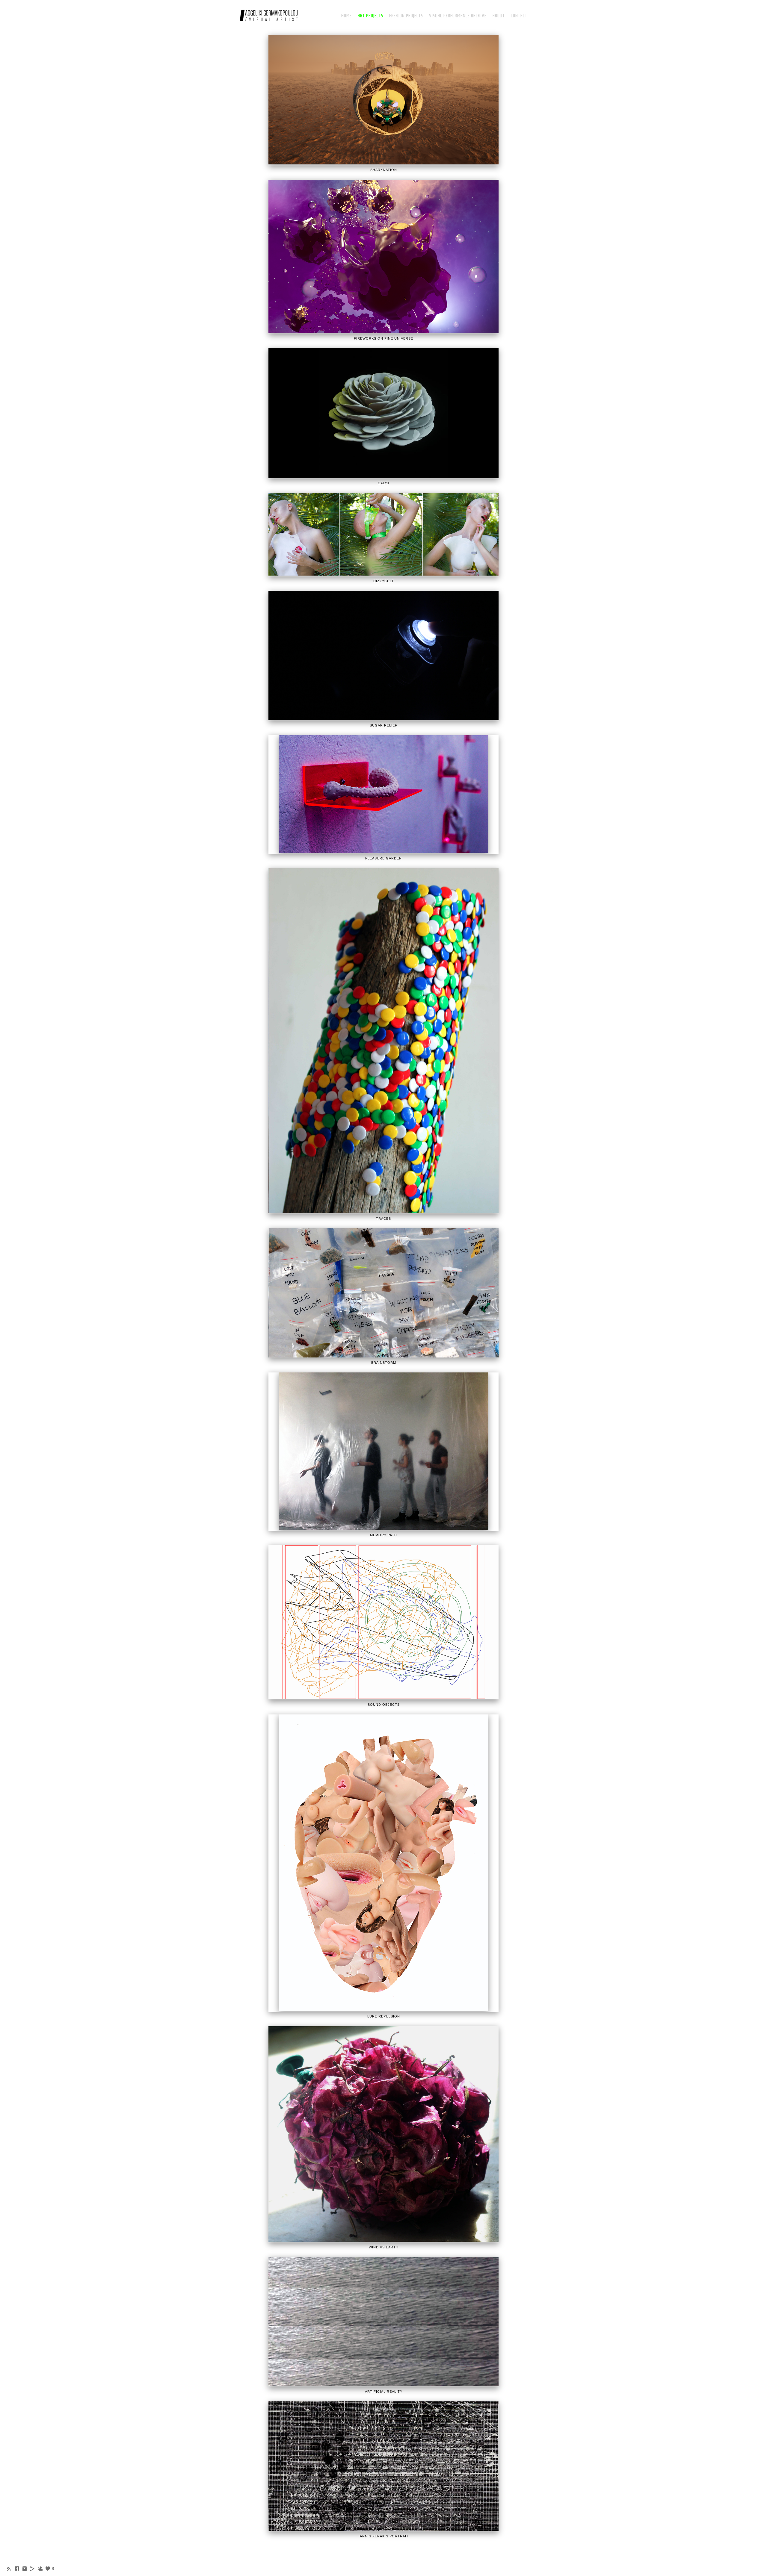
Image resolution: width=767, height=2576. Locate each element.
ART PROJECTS (370, 16)
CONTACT (519, 16)
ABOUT (499, 16)
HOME (346, 16)
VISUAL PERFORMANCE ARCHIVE (458, 16)
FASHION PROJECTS (406, 16)
